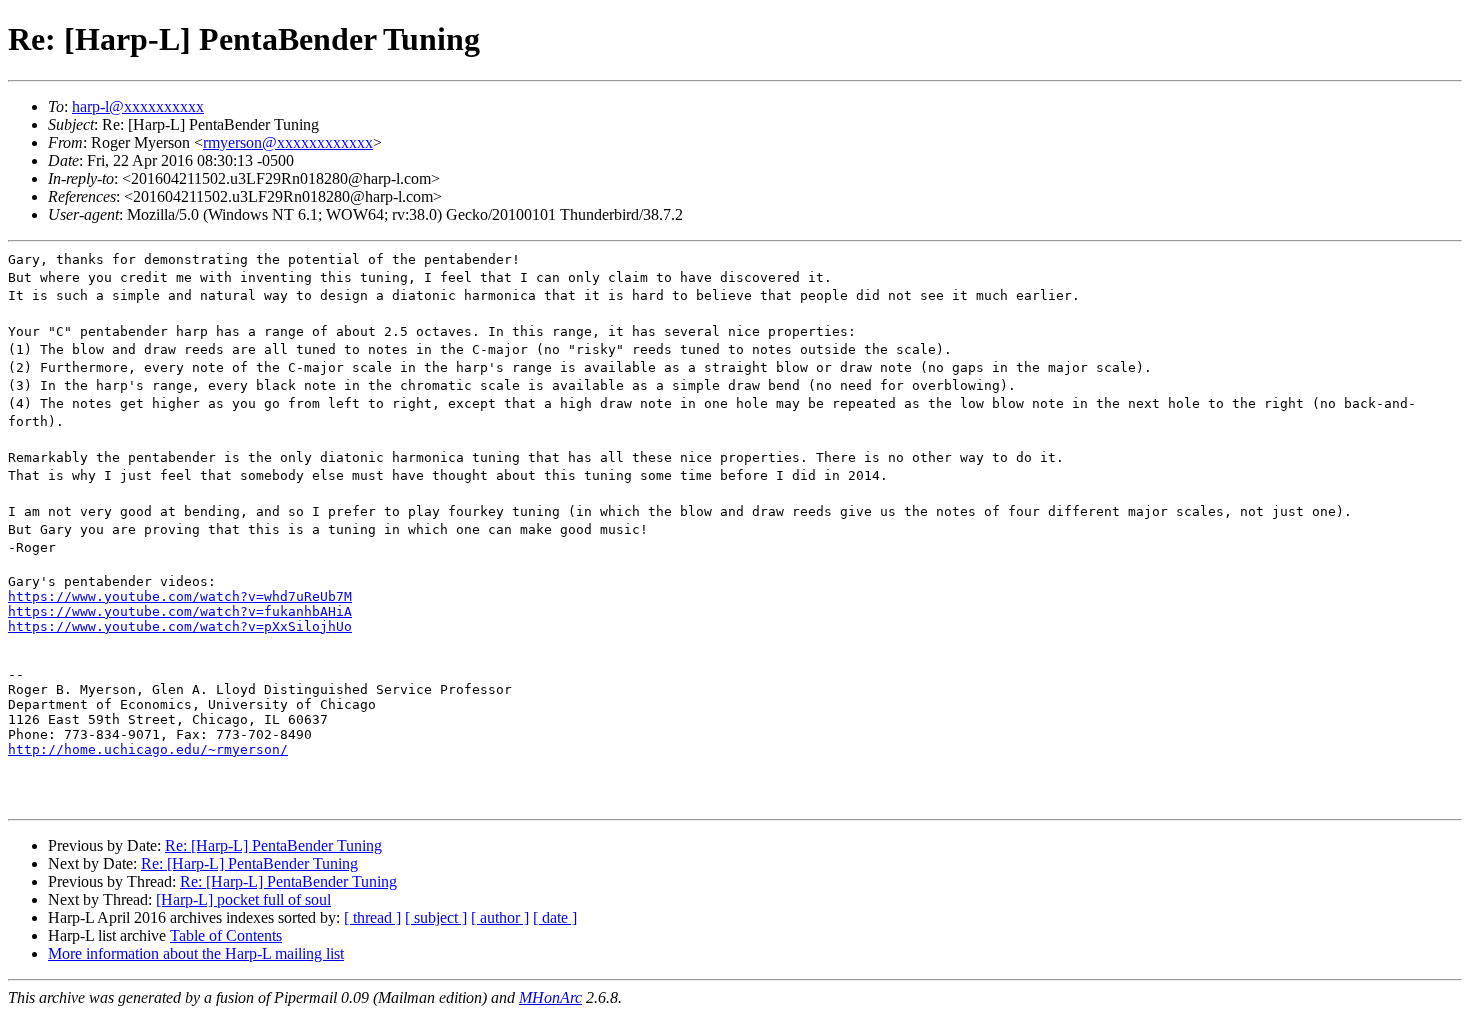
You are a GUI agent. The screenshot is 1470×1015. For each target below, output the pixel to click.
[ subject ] (436, 917)
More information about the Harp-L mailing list (196, 953)
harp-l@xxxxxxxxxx (138, 106)
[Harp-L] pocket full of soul (243, 899)
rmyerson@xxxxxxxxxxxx (288, 142)
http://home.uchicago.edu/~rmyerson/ (148, 749)
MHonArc (550, 997)
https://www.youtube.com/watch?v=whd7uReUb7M (180, 596)
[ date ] (555, 917)
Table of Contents (226, 935)
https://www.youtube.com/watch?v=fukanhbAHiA (180, 611)
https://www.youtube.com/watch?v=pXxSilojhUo (180, 626)
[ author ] (500, 917)
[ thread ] (372, 917)
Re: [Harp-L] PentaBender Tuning (273, 845)
